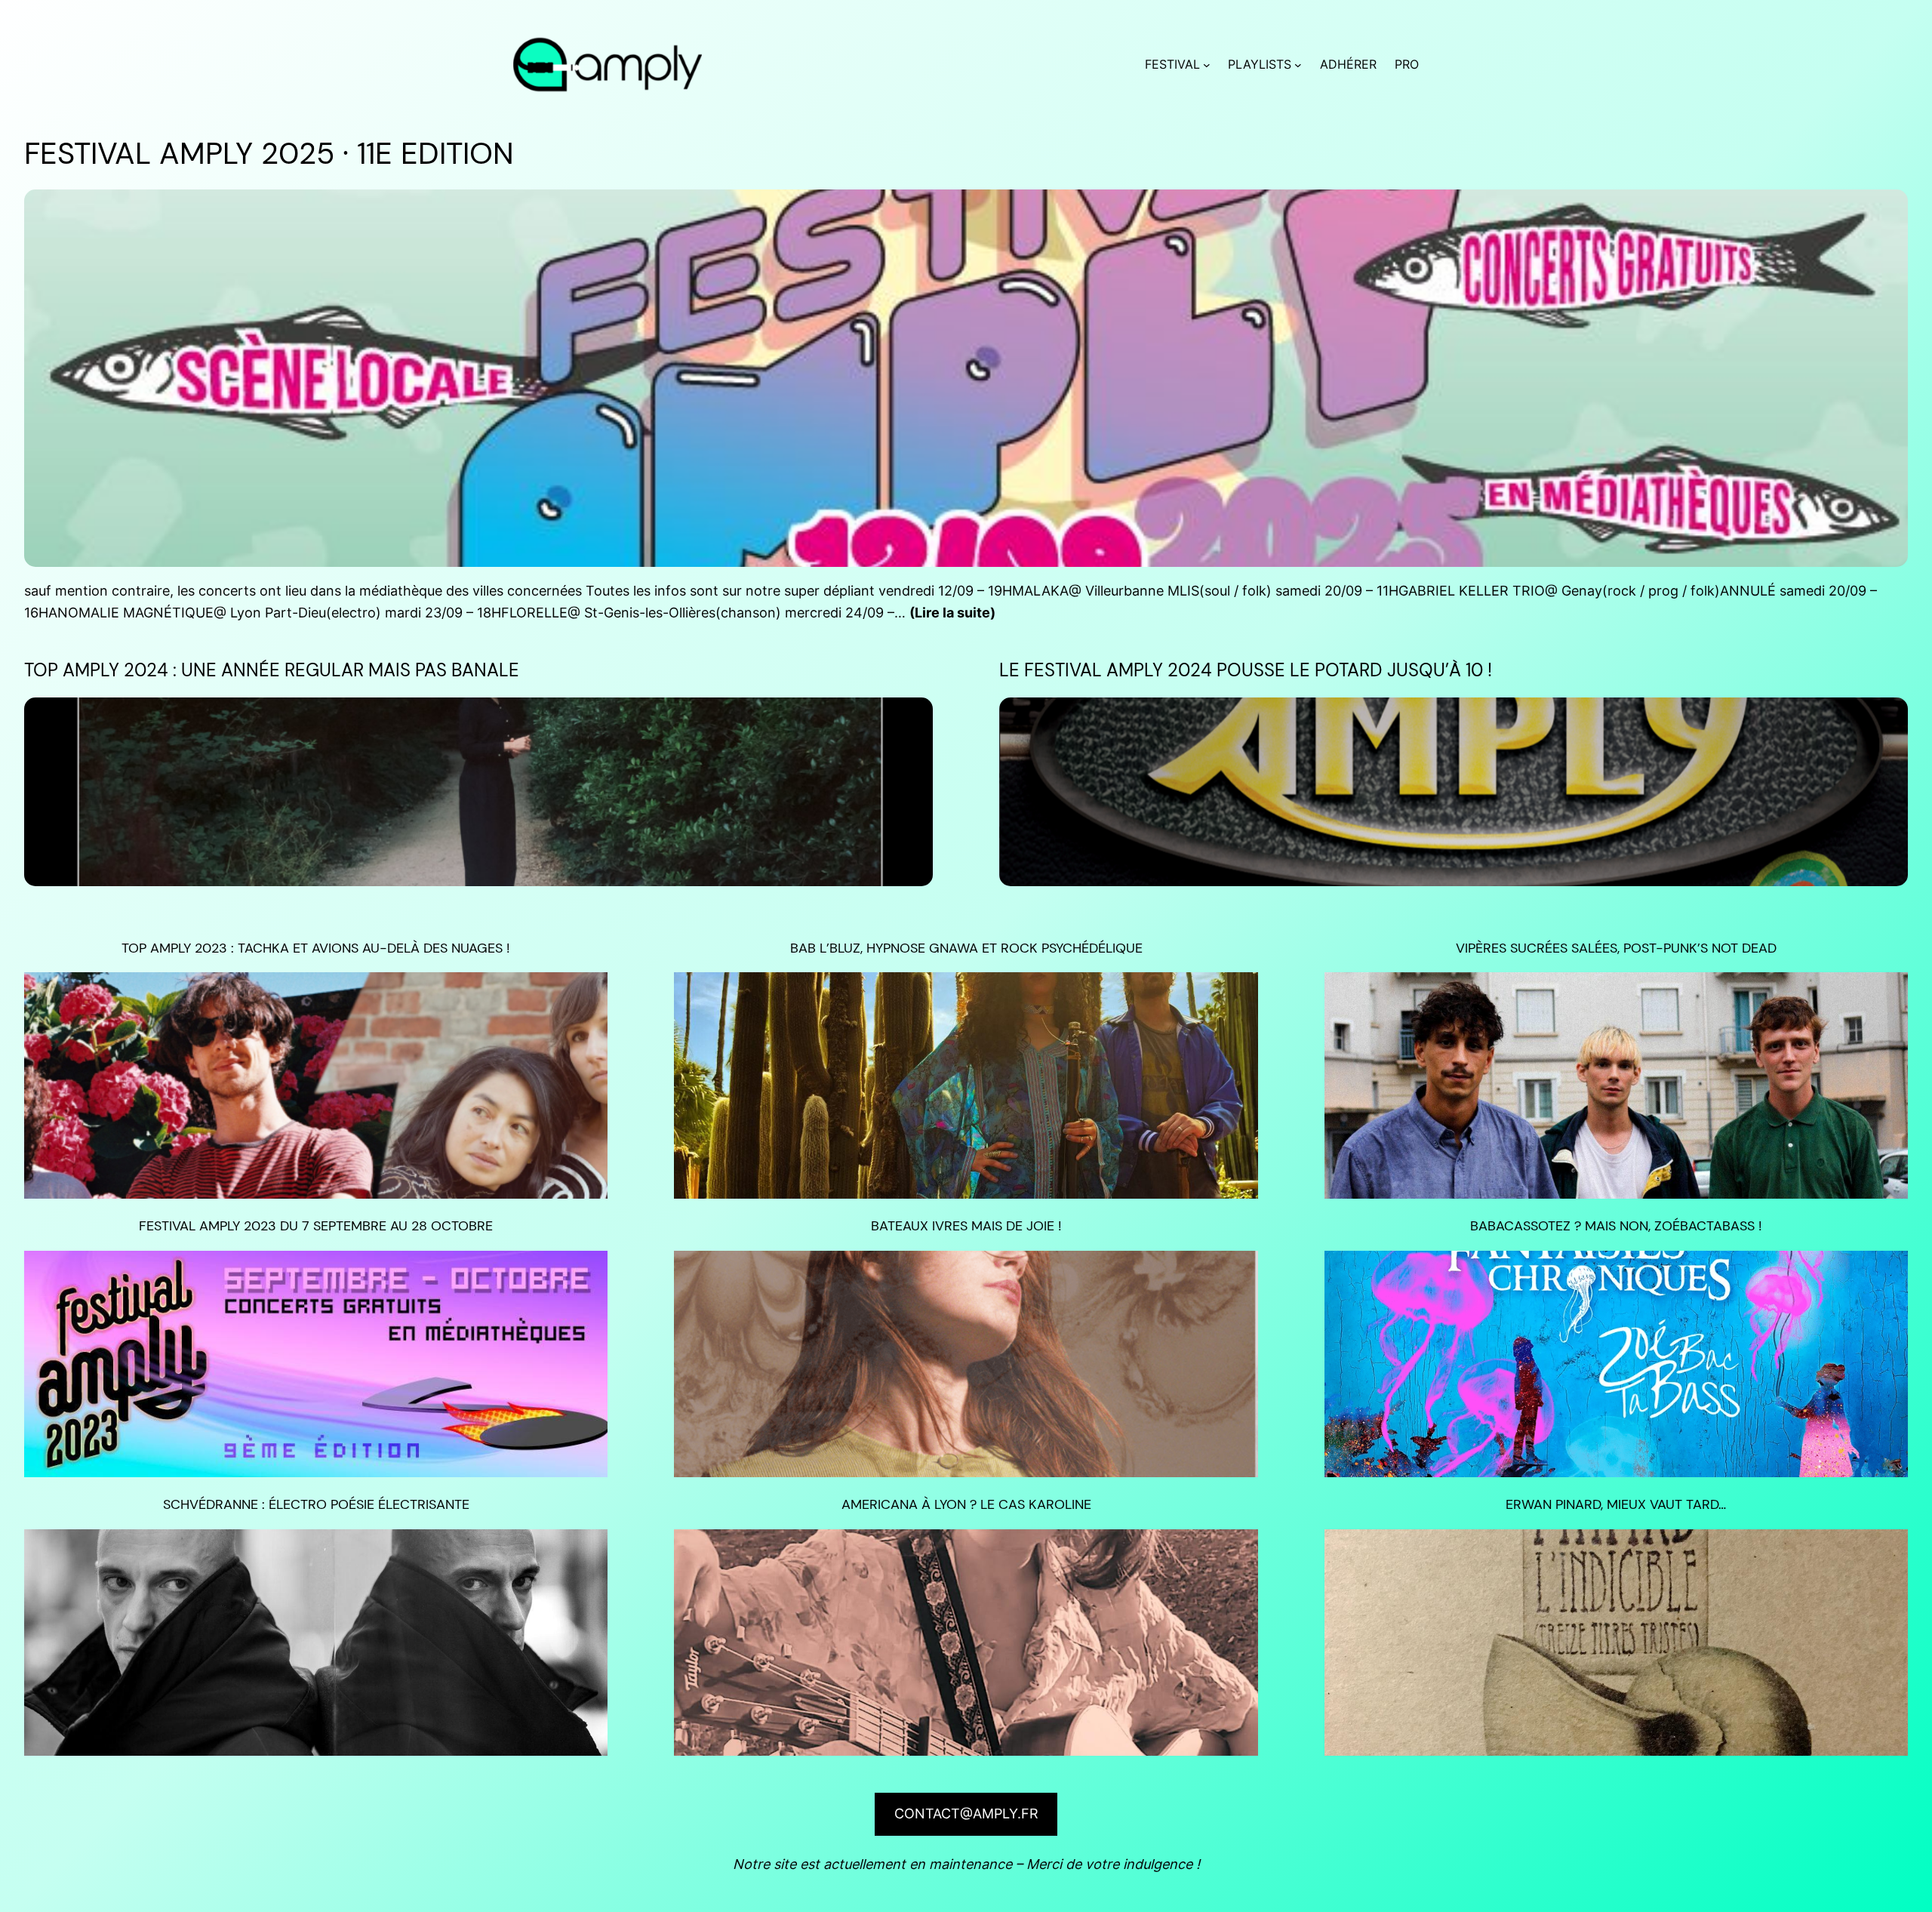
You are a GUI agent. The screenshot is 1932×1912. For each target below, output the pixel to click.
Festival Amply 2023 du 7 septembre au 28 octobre (316, 1226)
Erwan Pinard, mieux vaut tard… (1616, 1504)
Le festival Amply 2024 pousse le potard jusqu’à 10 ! (1246, 670)
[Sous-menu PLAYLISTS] (1298, 65)
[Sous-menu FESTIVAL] (1207, 65)
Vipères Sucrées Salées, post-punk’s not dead (1616, 948)
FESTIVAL (1172, 64)
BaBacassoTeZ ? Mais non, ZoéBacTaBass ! (1616, 1226)
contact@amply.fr (966, 1813)
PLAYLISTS (1260, 64)
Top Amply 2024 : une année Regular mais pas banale (272, 670)
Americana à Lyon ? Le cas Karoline (966, 1504)
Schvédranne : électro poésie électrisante (316, 1504)
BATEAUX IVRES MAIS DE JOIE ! (966, 1226)
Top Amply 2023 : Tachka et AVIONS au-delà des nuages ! (316, 948)
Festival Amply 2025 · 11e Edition (269, 153)
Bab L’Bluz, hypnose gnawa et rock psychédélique (966, 948)
